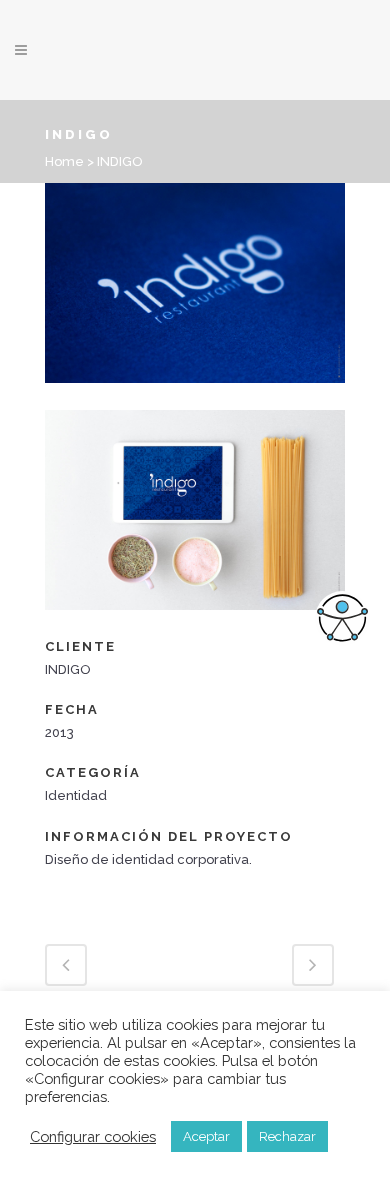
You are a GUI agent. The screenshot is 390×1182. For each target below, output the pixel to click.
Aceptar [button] (206, 1136)
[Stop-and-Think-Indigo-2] (195, 623)
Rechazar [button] (287, 1136)
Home (64, 161)
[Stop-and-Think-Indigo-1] (195, 396)
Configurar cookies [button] (93, 1136)
